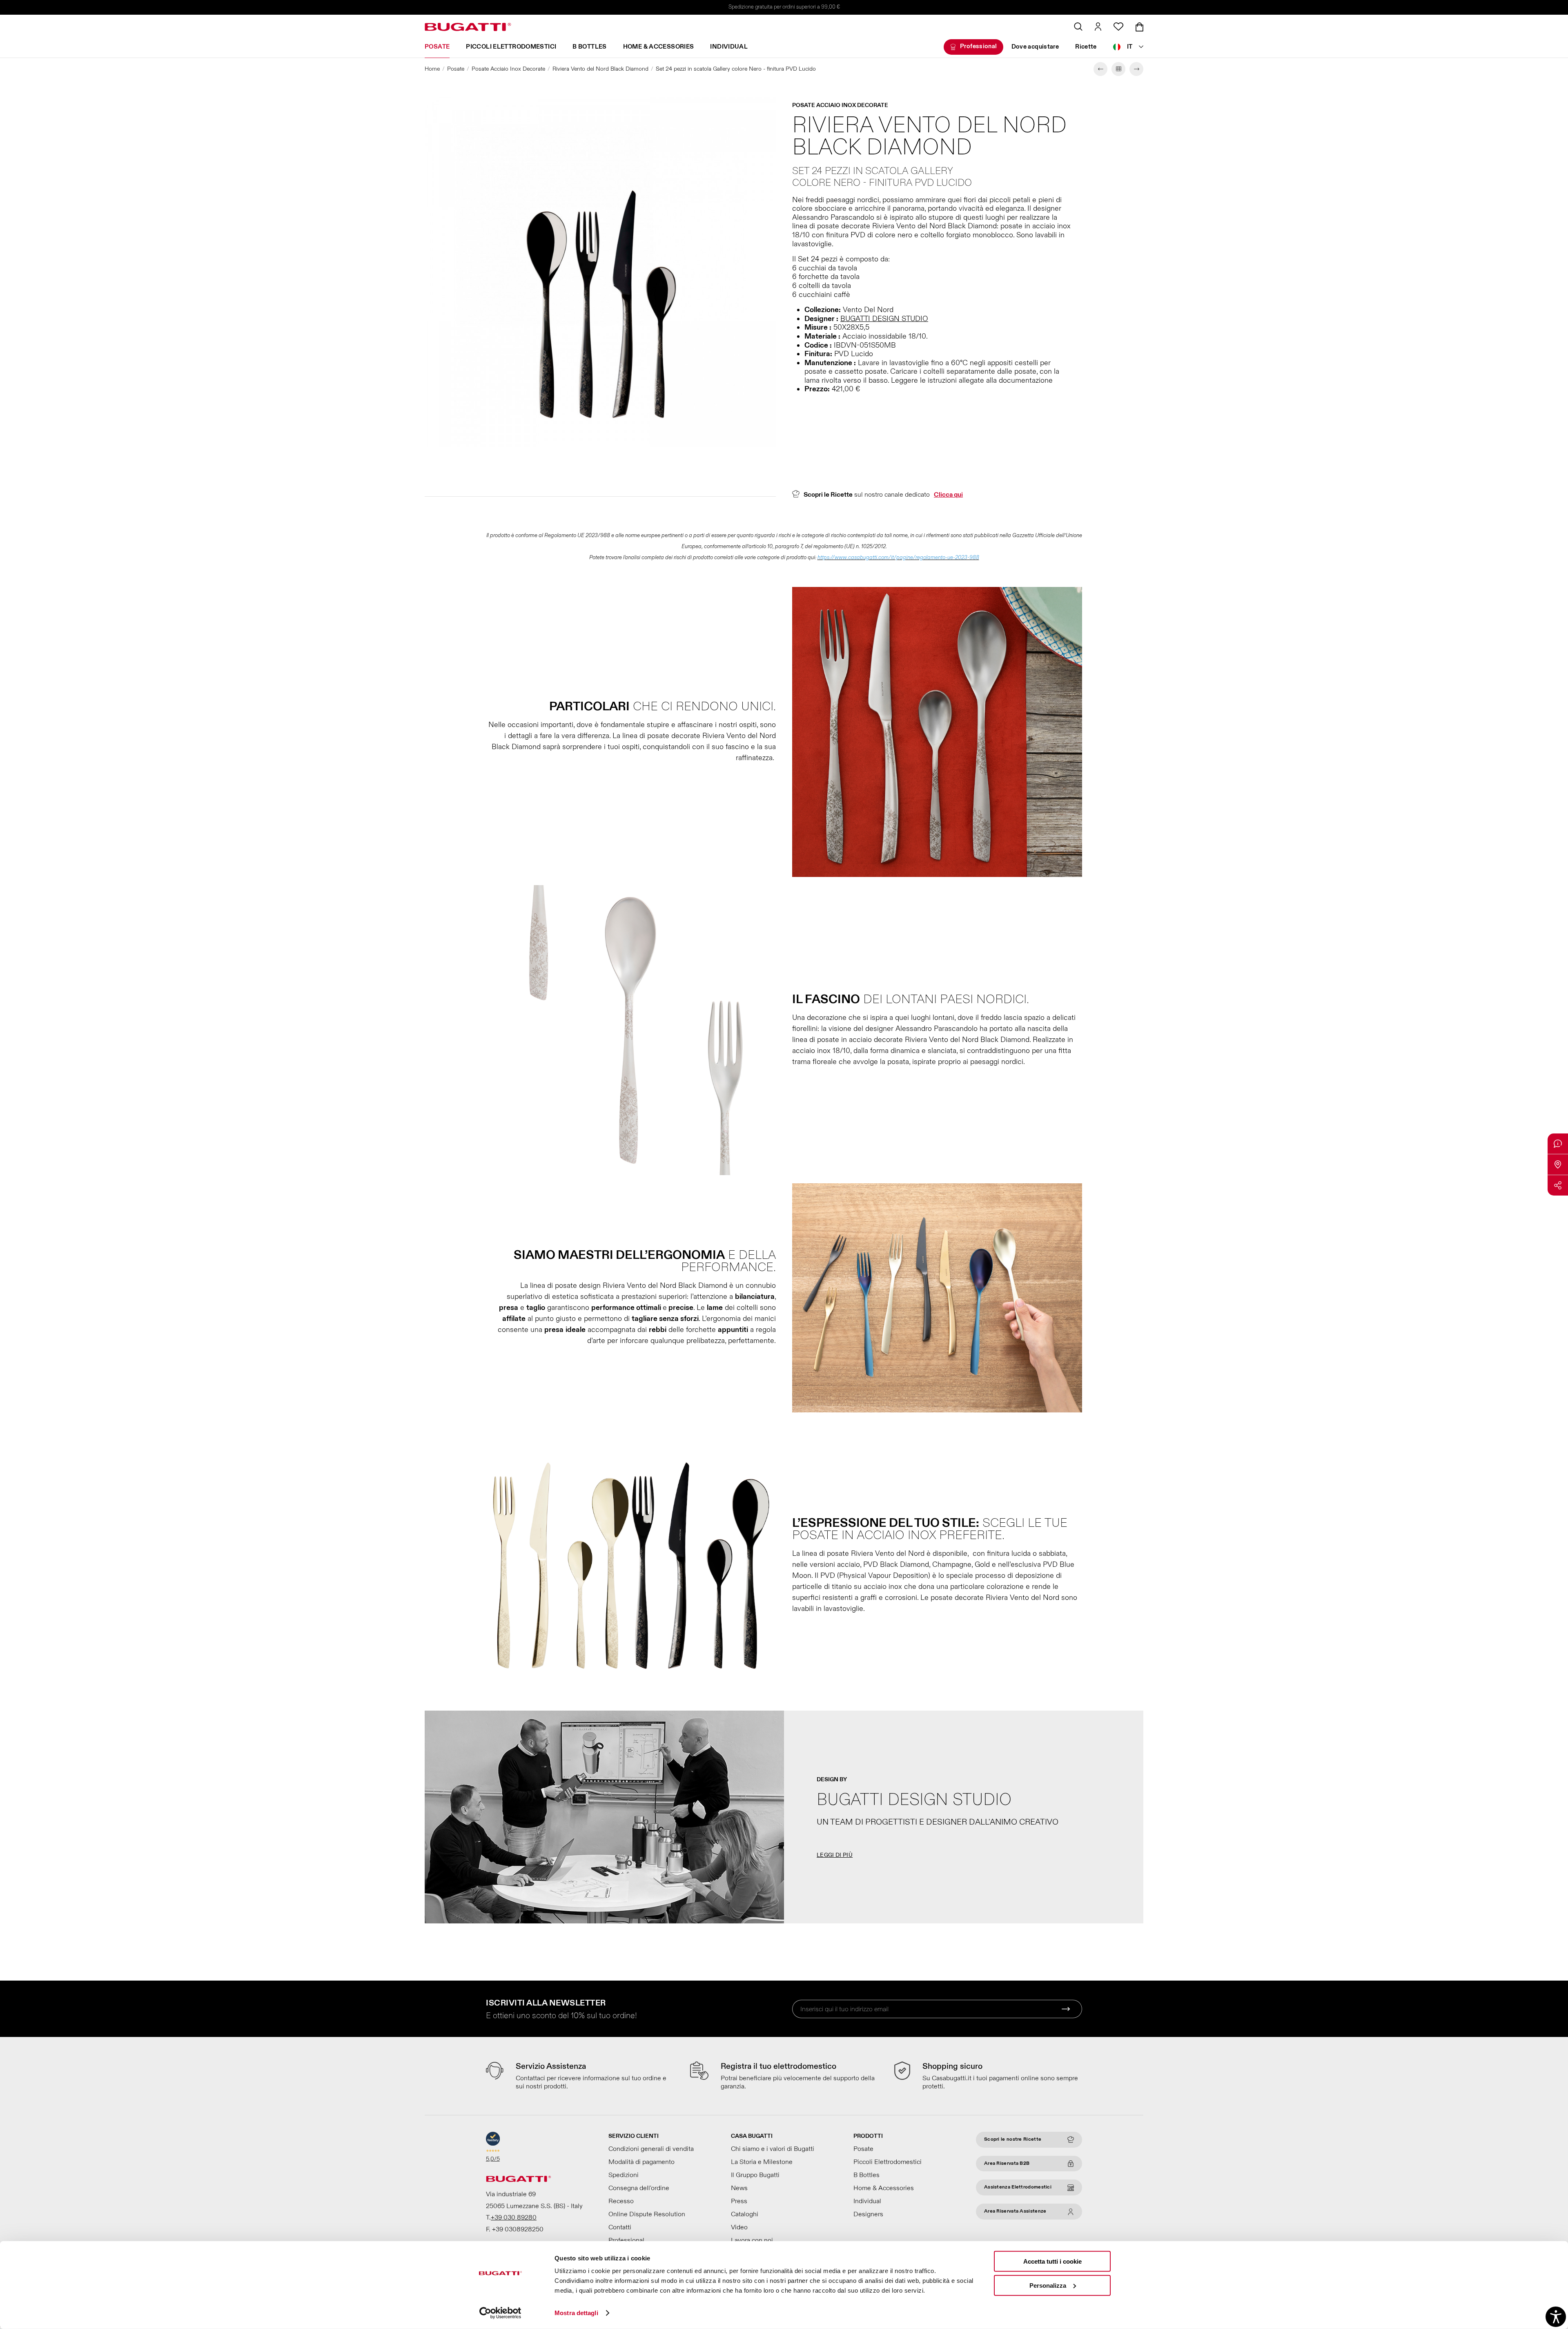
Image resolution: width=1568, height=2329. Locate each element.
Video (739, 2227)
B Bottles (589, 47)
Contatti (620, 2227)
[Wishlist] (1118, 27)
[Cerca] (1078, 27)
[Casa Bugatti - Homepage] (468, 27)
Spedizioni (624, 2175)
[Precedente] (1100, 69)
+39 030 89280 (514, 2217)
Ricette (1086, 47)
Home (432, 69)
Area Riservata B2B (1007, 2163)
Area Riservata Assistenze (1015, 2211)
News (739, 2188)
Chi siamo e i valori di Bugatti (773, 2149)
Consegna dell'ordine (639, 2188)
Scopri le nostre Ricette (1013, 2139)
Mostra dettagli (576, 2313)
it (1130, 47)
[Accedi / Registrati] (1098, 27)
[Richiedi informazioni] (1558, 1144)
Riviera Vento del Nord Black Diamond (600, 69)
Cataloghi (745, 2214)
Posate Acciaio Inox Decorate (508, 69)
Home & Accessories (659, 47)
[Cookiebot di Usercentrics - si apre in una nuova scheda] (500, 2313)
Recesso (621, 2201)
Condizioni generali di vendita (651, 2149)
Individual (729, 47)
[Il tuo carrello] (1139, 27)
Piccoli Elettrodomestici (511, 47)
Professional (979, 46)
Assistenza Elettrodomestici (1018, 2187)
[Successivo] (1136, 69)
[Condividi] (1558, 1185)
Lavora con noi (752, 2240)
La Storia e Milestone (762, 2162)
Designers (868, 2214)
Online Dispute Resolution (647, 2214)
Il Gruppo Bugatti (755, 2175)
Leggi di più (835, 1855)
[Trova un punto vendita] (1558, 1164)
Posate (437, 47)
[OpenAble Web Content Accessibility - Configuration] (1556, 2317)
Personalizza (1048, 2285)
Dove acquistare (1035, 47)
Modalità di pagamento (641, 2162)
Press (739, 2201)
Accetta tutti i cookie (1052, 2261)
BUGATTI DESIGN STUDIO (884, 319)
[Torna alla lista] (1118, 69)
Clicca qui (948, 495)
